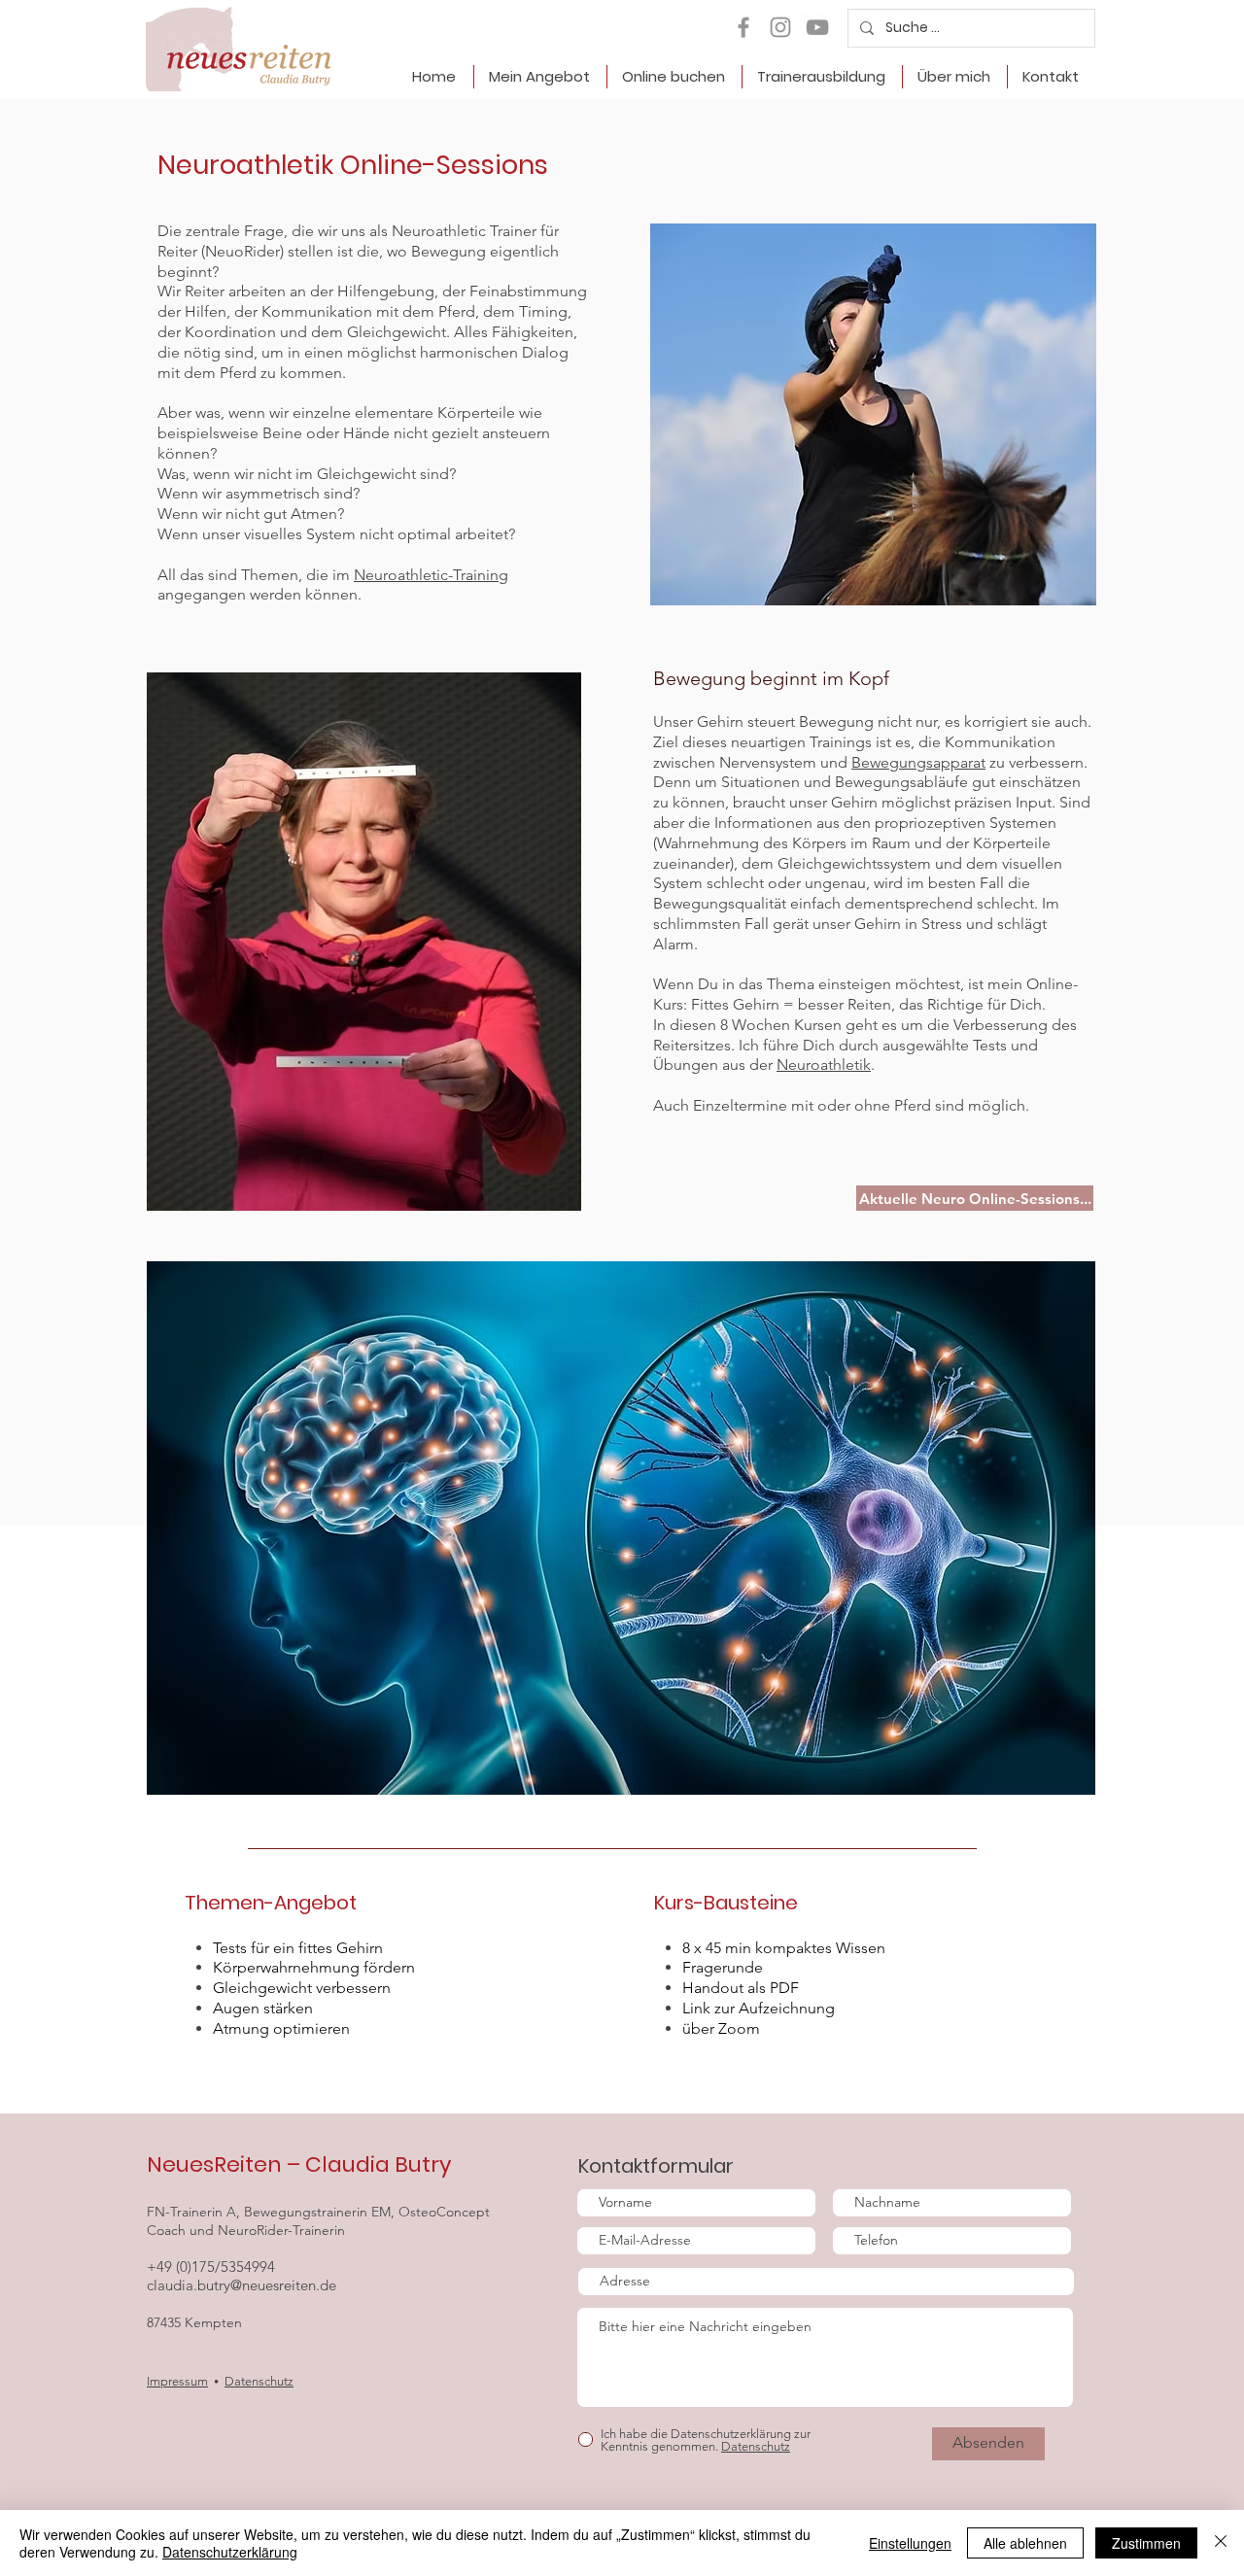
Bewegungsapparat (918, 762)
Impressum (177, 2381)
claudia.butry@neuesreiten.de (242, 2285)
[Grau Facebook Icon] (743, 27)
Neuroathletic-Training (431, 575)
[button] (540, 77)
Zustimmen (1146, 2543)
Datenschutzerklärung (230, 2552)
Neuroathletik (824, 1065)
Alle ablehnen (1025, 2543)
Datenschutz (259, 2381)
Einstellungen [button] (910, 2543)
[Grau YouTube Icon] (817, 27)
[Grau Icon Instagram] (780, 27)
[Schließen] (1221, 2543)
